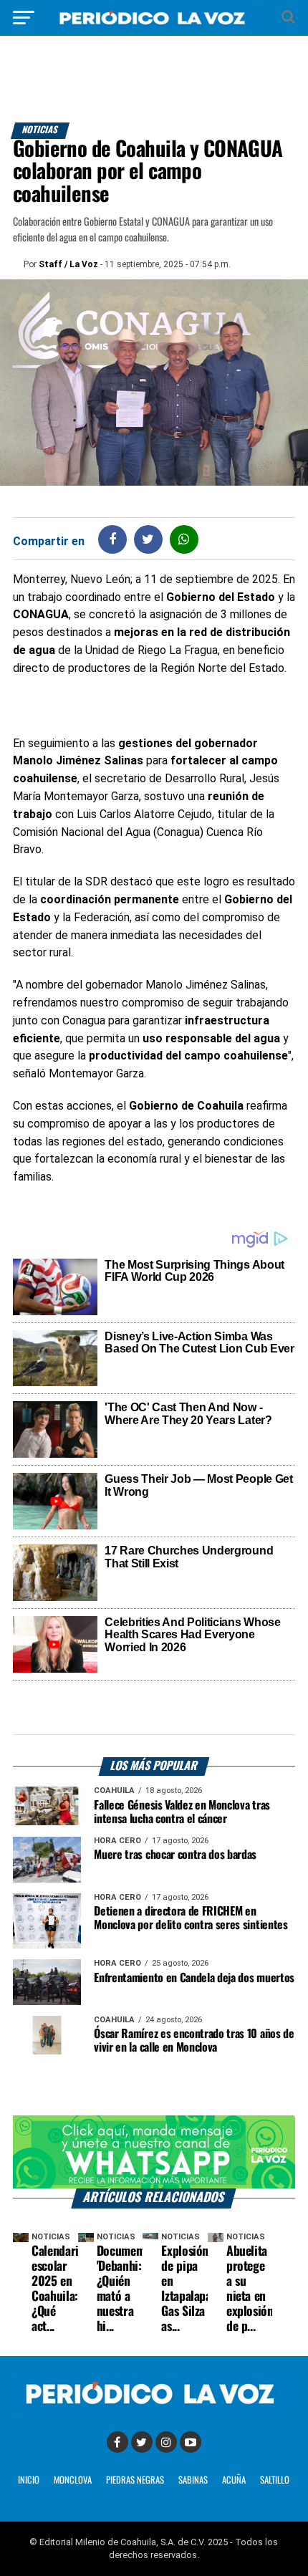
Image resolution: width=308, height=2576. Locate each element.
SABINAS (193, 2480)
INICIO (29, 2480)
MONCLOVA (73, 2480)
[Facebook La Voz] (117, 2442)
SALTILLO (275, 2480)
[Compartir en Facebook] (112, 539)
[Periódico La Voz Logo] (154, 25)
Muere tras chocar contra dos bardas (175, 1855)
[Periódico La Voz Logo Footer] (154, 2406)
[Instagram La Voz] (166, 2442)
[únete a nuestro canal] (154, 2152)
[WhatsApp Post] (184, 539)
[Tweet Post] (148, 539)
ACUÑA (234, 2480)
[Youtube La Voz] (191, 2442)
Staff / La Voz (68, 264)
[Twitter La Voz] (142, 2442)
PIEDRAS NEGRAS (135, 2480)
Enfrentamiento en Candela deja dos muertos (194, 1978)
